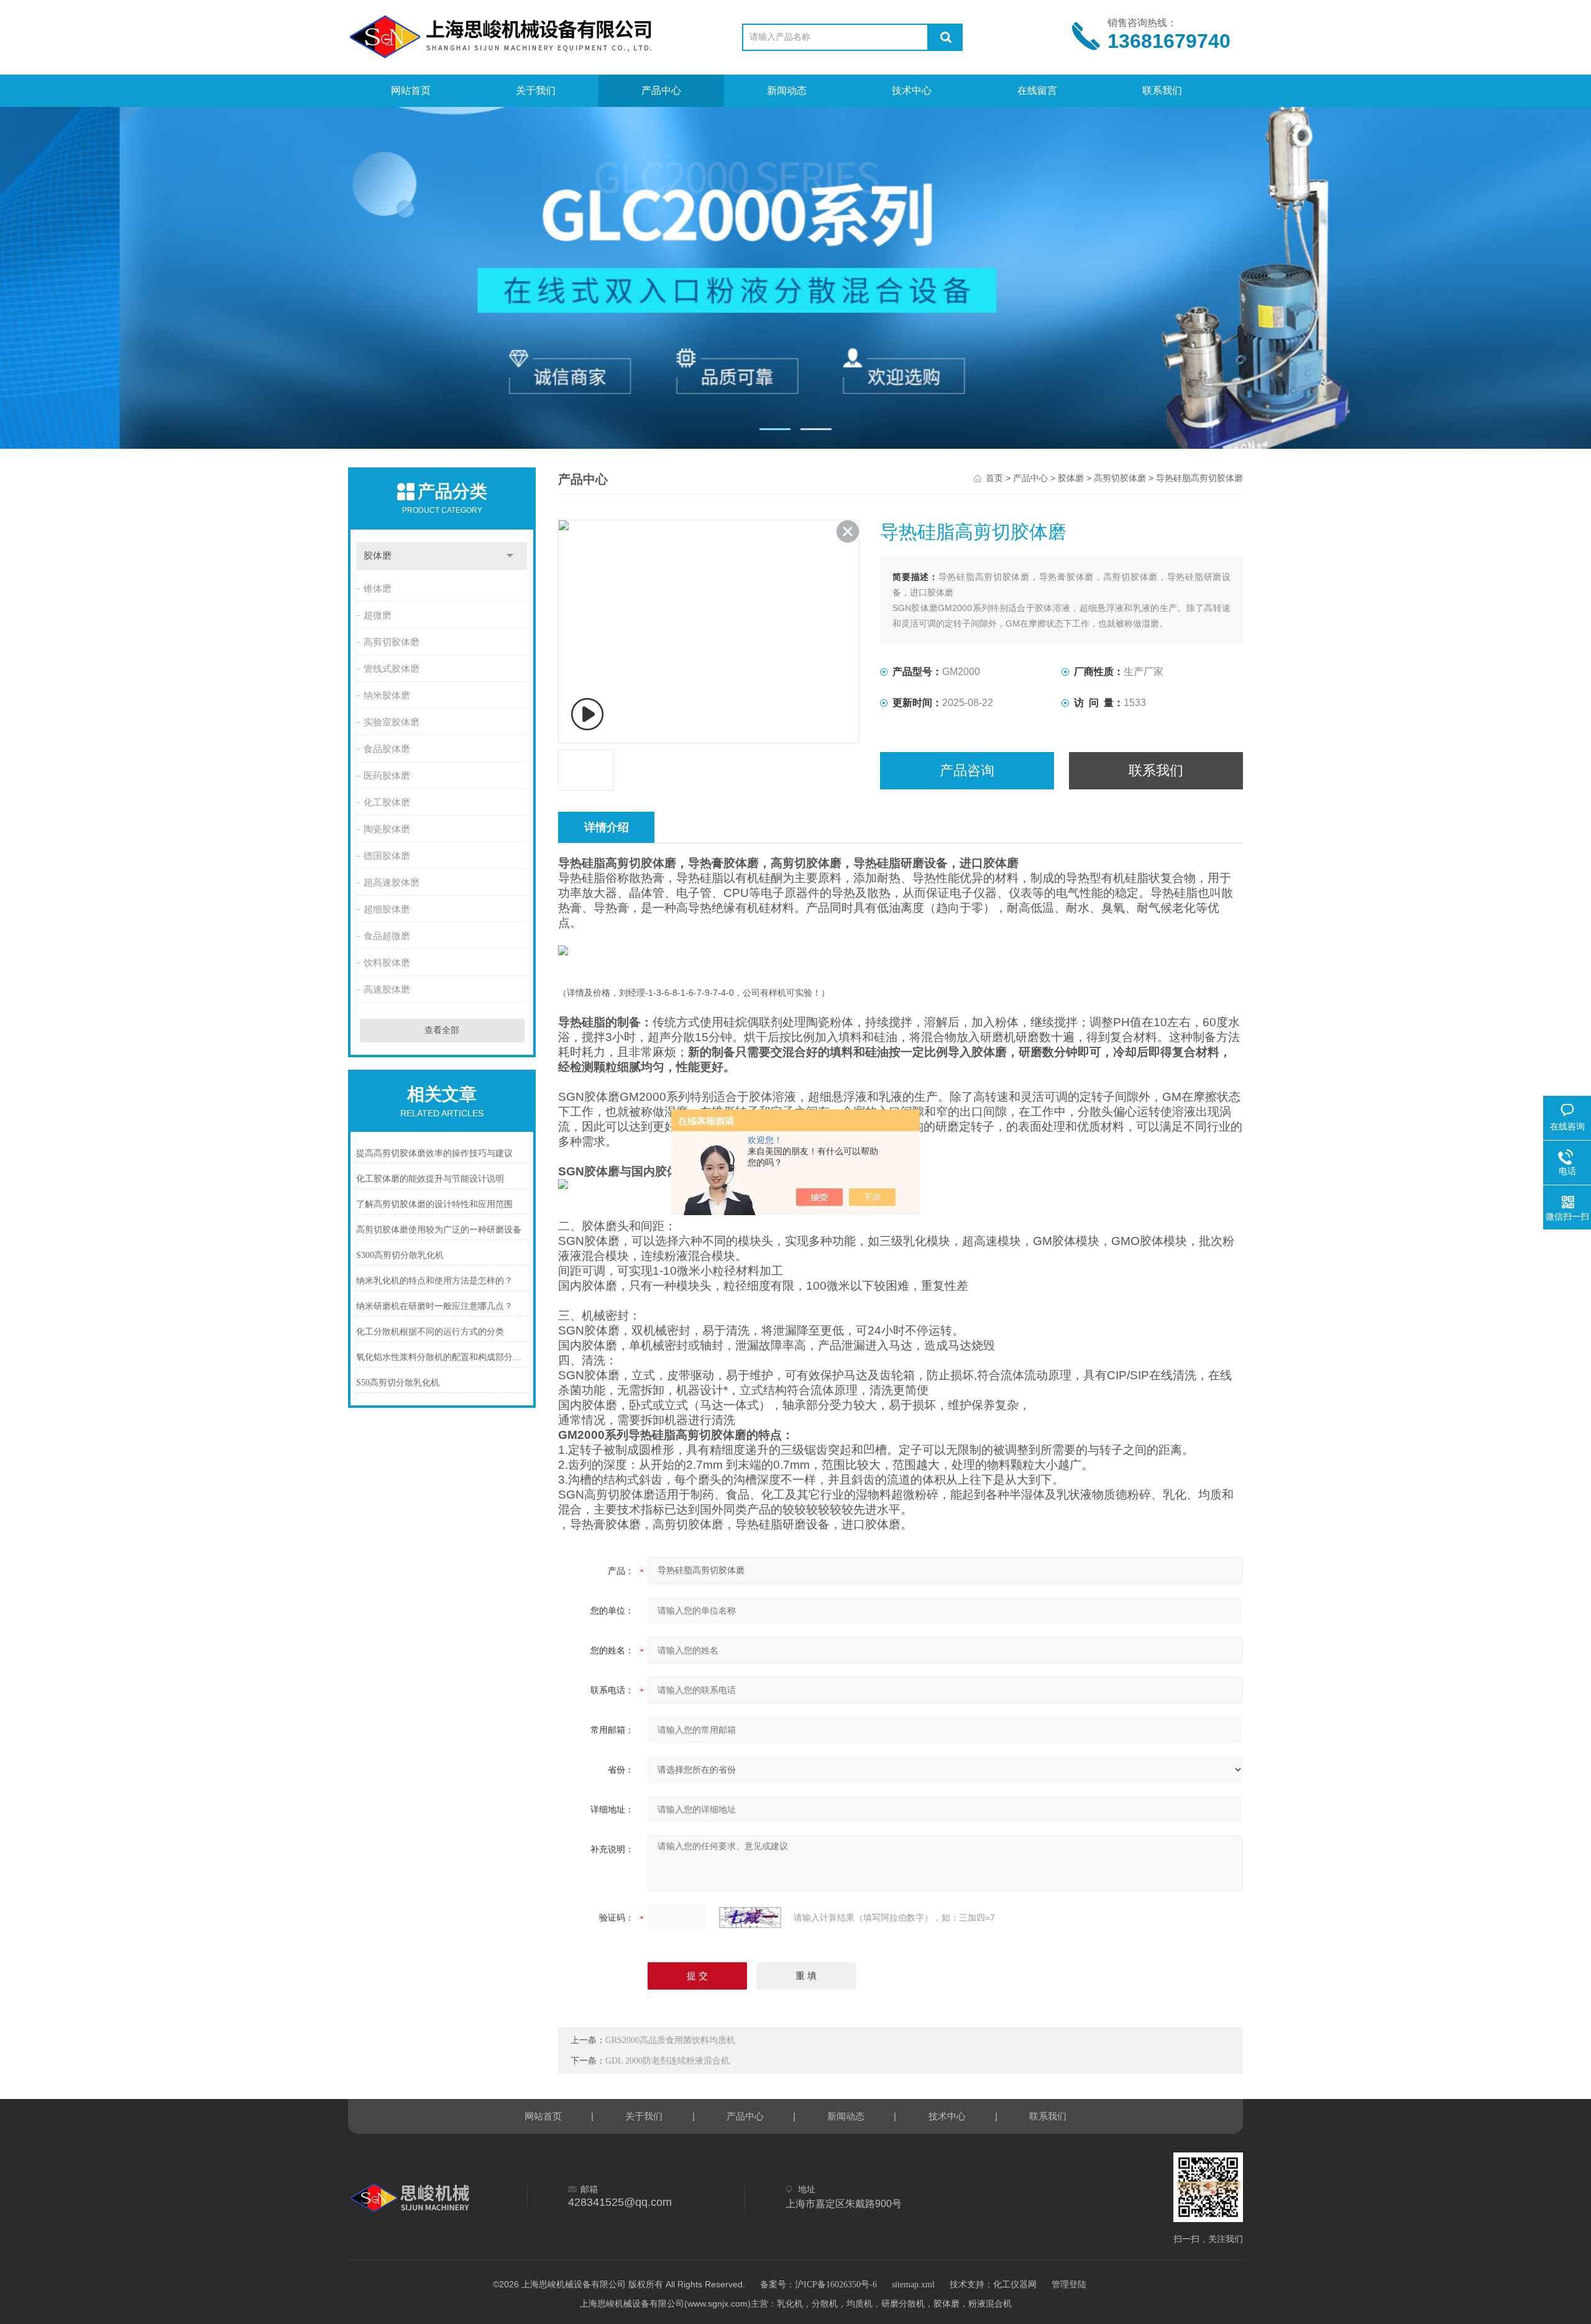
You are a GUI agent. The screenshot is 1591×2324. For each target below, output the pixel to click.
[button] (775, 429)
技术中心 (912, 90)
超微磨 (378, 615)
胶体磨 (378, 556)
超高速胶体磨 (392, 883)
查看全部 (442, 1030)
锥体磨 (378, 589)
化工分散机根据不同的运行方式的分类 (430, 1332)
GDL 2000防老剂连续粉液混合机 (667, 2061)
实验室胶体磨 (392, 722)
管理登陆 (1069, 2285)
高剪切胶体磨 (392, 642)
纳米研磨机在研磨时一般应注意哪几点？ (434, 1306)
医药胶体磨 (387, 776)
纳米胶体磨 (387, 696)
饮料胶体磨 (387, 963)
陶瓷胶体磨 (387, 829)
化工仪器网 (1015, 2285)
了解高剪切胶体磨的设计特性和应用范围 (434, 1204)
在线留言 (1037, 90)
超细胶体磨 (387, 909)
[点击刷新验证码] (750, 1918)
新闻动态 (787, 90)
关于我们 (536, 90)
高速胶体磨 (387, 990)
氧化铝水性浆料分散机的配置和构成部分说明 (442, 1357)
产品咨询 (967, 770)
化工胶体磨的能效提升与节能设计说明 (430, 1179)
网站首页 (411, 90)
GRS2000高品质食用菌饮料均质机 (670, 2040)
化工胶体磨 (387, 802)
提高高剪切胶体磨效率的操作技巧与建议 (434, 1153)
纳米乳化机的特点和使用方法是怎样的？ (434, 1281)
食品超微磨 (387, 936)
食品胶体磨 (387, 749)
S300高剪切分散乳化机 (400, 1255)
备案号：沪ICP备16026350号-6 (818, 2285)
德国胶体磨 (387, 856)
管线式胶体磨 (392, 669)
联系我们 (1162, 90)
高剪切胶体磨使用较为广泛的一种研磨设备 (439, 1230)
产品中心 (661, 90)
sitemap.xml (913, 2285)
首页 (994, 478)
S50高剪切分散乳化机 (398, 1383)
